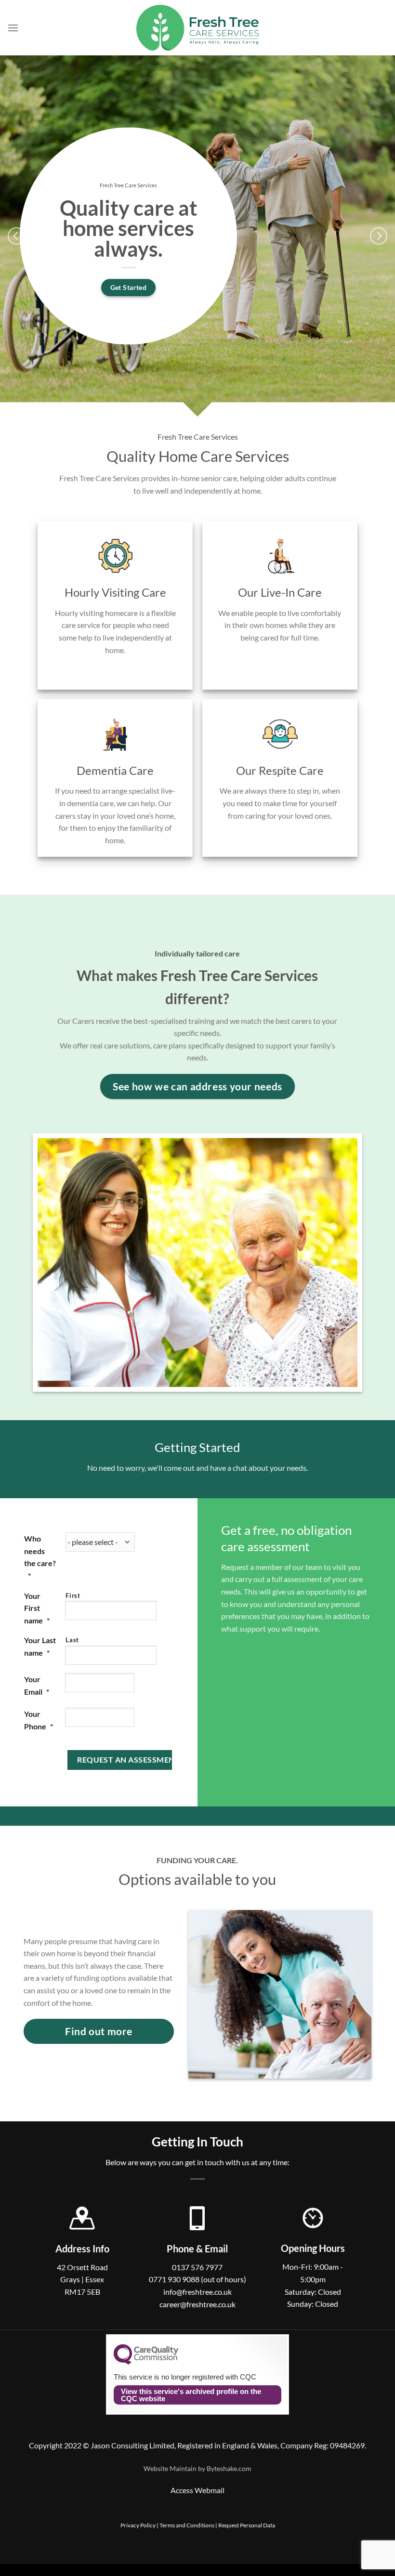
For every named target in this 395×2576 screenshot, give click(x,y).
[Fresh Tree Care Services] (198, 28)
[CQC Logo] (146, 2362)
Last (72, 1640)
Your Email (37, 1685)
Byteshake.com (229, 2468)
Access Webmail (197, 2490)
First (73, 1595)
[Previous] (16, 236)
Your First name (37, 1608)
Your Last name (40, 1646)
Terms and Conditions (187, 2525)
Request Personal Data (247, 2525)
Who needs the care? (40, 1557)
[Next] (379, 236)
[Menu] (13, 28)
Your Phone (39, 1720)
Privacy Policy (138, 2525)
